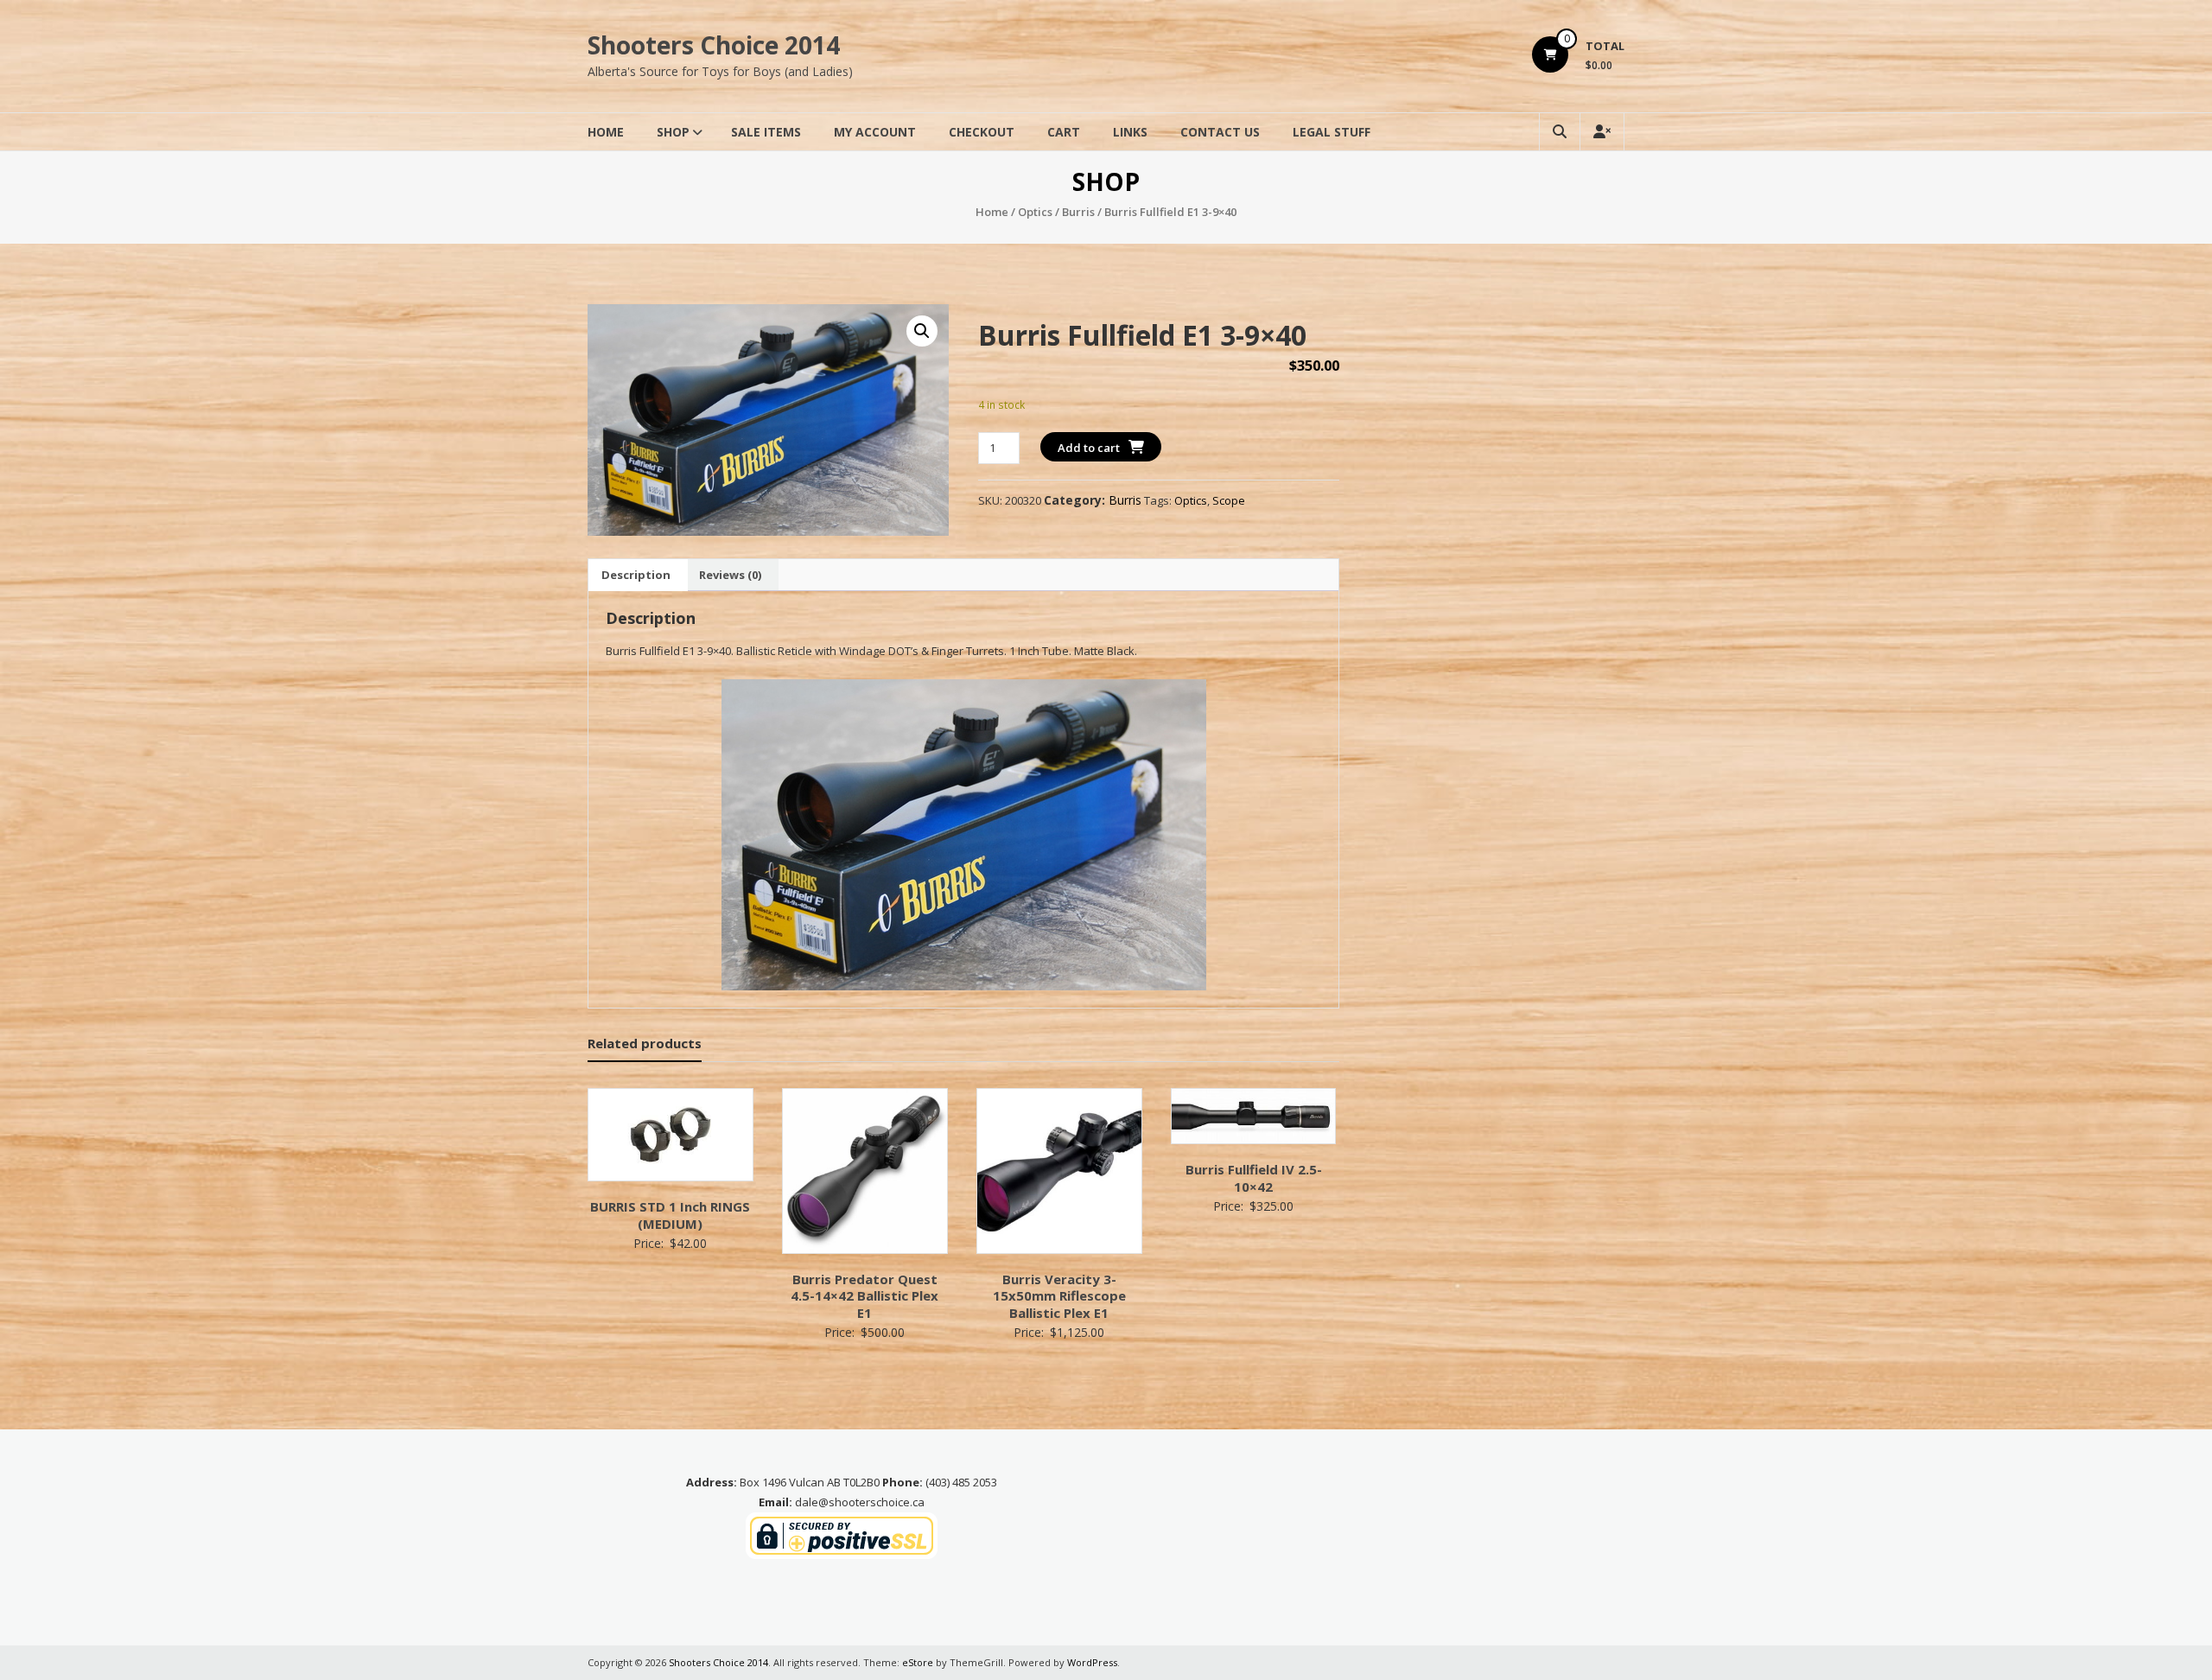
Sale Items (766, 132)
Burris (1078, 212)
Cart (1064, 132)
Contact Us (1220, 132)
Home (606, 132)
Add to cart (1089, 448)
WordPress (1092, 1662)
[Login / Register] (1602, 132)
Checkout (982, 132)
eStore (918, 1662)
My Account (875, 132)
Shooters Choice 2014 (714, 45)
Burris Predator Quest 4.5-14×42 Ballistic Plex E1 (864, 1296)
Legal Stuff (1332, 132)
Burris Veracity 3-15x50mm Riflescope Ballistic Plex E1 (1059, 1296)
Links (1130, 132)
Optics (1035, 212)
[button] (922, 331)
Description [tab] (636, 575)
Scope (1229, 500)
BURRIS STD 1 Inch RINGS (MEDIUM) (670, 1215)
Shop (673, 132)
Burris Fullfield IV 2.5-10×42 (1254, 1178)
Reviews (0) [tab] (730, 575)
